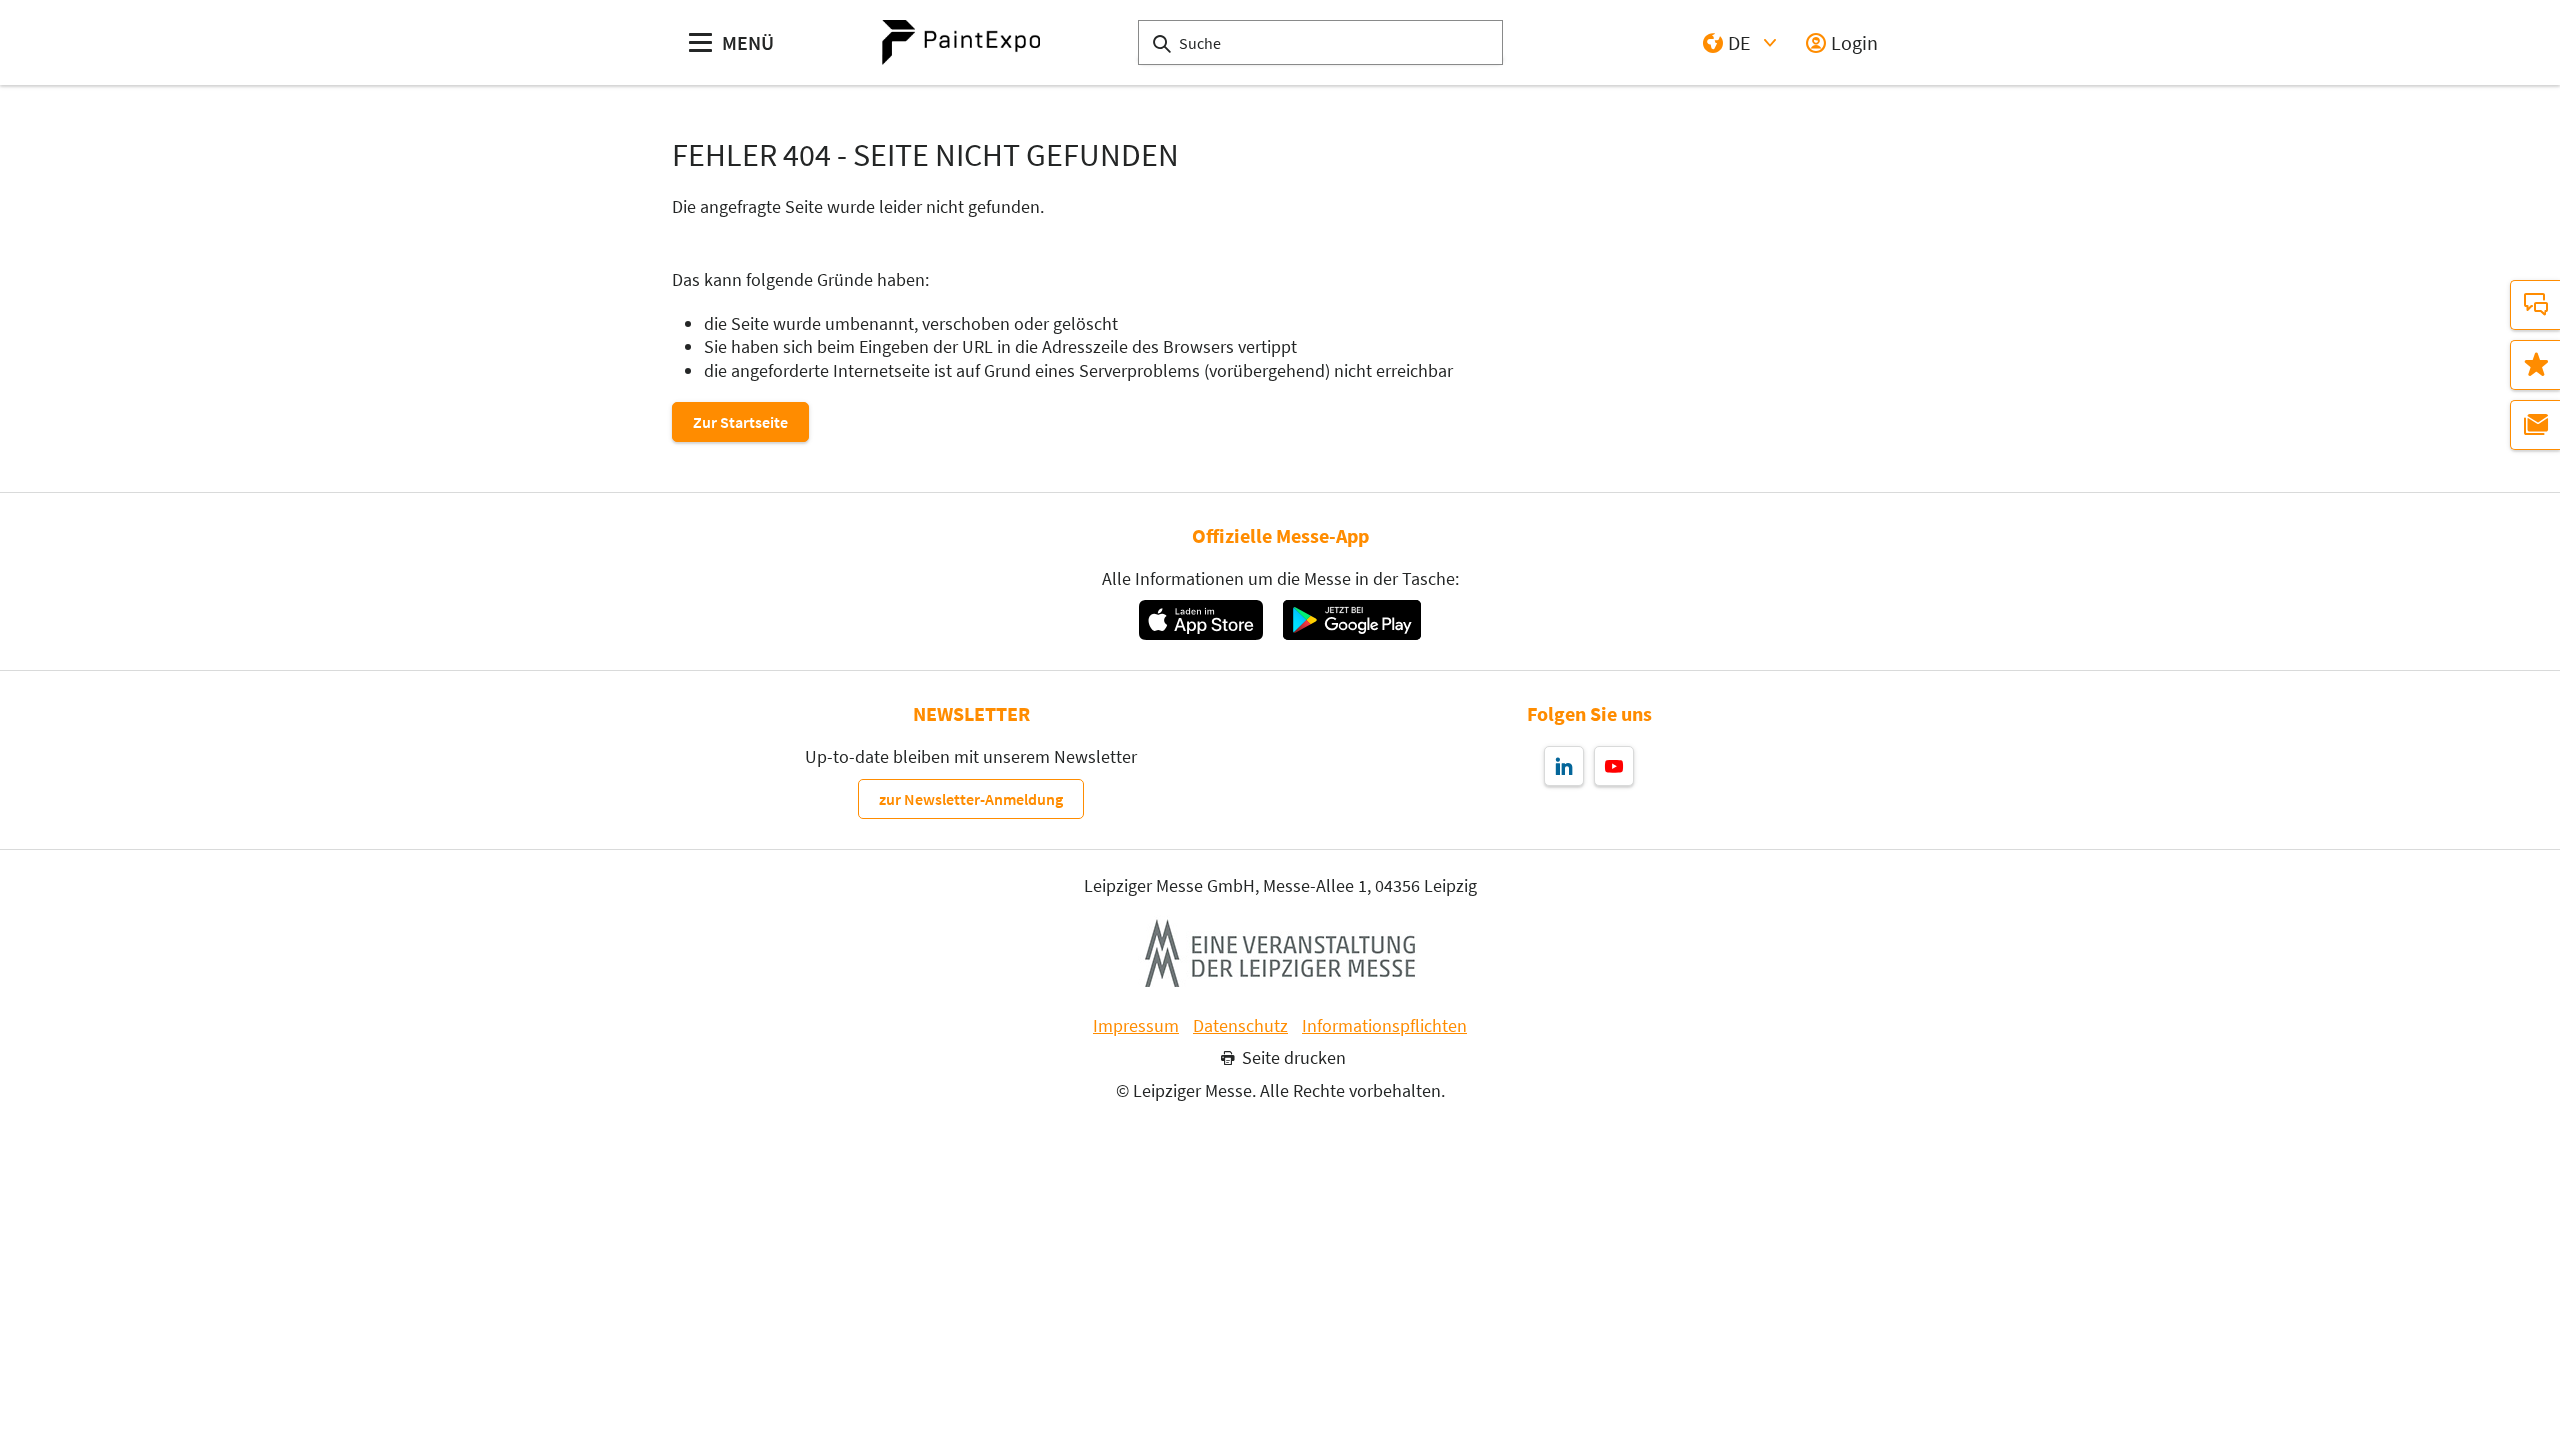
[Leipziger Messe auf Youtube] (1614, 766)
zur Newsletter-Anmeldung (971, 799)
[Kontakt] (2535, 305)
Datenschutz (1240, 1026)
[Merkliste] (2535, 365)
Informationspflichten (1384, 1026)
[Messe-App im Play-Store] (1352, 620)
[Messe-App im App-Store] (1200, 620)
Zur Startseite (740, 422)
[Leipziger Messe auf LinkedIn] (1564, 766)
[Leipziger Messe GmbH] (1280, 953)
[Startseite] (961, 42)
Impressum (1136, 1026)
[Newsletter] (2535, 425)
